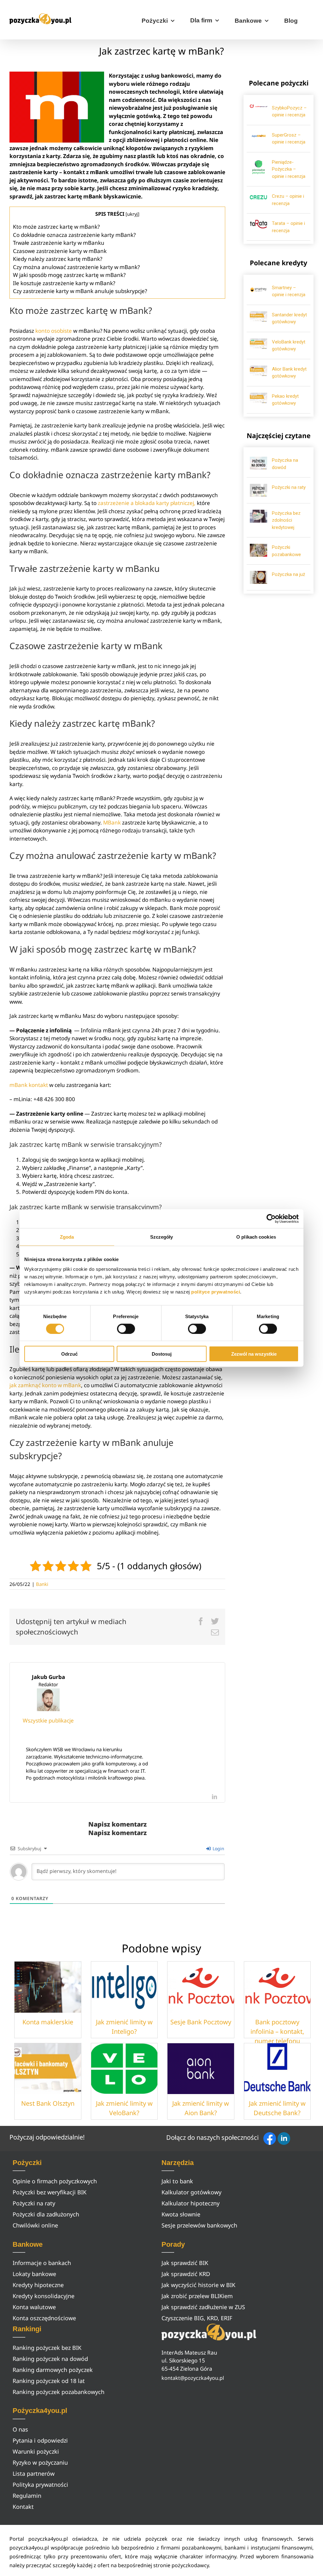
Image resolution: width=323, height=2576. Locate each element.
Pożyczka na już (288, 574)
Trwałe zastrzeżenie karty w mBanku (59, 243)
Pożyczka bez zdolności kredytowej (286, 520)
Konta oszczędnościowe (44, 2318)
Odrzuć (69, 1354)
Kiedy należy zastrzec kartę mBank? (58, 259)
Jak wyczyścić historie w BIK (198, 2285)
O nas (20, 2429)
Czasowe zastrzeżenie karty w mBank (60, 251)
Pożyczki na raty (289, 487)
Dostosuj (162, 1354)
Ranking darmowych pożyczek (53, 2370)
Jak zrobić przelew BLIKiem (197, 2296)
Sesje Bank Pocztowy (201, 2022)
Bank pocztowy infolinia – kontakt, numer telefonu (277, 2031)
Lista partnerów (34, 2473)
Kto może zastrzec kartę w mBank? (56, 227)
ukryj (132, 214)
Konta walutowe (34, 2307)
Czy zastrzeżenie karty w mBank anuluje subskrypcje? (80, 291)
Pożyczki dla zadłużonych (46, 2214)
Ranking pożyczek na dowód (50, 2359)
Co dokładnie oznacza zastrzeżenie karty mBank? (74, 235)
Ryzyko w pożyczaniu (40, 2462)
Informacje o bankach (42, 2263)
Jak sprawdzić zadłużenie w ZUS (203, 2307)
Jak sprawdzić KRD (186, 2274)
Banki (42, 1584)
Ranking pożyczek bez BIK (47, 2348)
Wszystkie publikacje (48, 1720)
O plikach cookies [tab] (256, 1237)
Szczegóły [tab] (162, 1237)
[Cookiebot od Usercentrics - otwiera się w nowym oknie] (271, 1218)
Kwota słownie (181, 2214)
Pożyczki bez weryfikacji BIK (50, 2192)
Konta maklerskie (48, 2022)
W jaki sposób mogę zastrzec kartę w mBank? (69, 275)
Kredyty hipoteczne (38, 2285)
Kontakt (23, 2507)
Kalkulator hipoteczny (191, 2203)
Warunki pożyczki (36, 2451)
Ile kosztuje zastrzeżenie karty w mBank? (64, 283)
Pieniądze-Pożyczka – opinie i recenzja (289, 169)
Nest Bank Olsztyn (48, 2103)
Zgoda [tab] (67, 1237)
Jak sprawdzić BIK (185, 2263)
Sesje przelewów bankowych (199, 2225)
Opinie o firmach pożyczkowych (55, 2181)
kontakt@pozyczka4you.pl (193, 2378)
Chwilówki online (35, 2225)
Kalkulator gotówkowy (191, 2192)
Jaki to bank (177, 2181)
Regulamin (27, 2496)
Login (218, 1848)
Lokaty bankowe (34, 2274)
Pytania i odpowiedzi (40, 2440)
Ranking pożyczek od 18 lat (49, 2381)
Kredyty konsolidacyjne (44, 2296)
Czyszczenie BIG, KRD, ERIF (197, 2318)
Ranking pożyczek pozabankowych (59, 2392)
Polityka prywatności (40, 2485)
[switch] (126, 1329)
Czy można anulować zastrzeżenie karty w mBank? (76, 267)
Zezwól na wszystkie (254, 1354)
